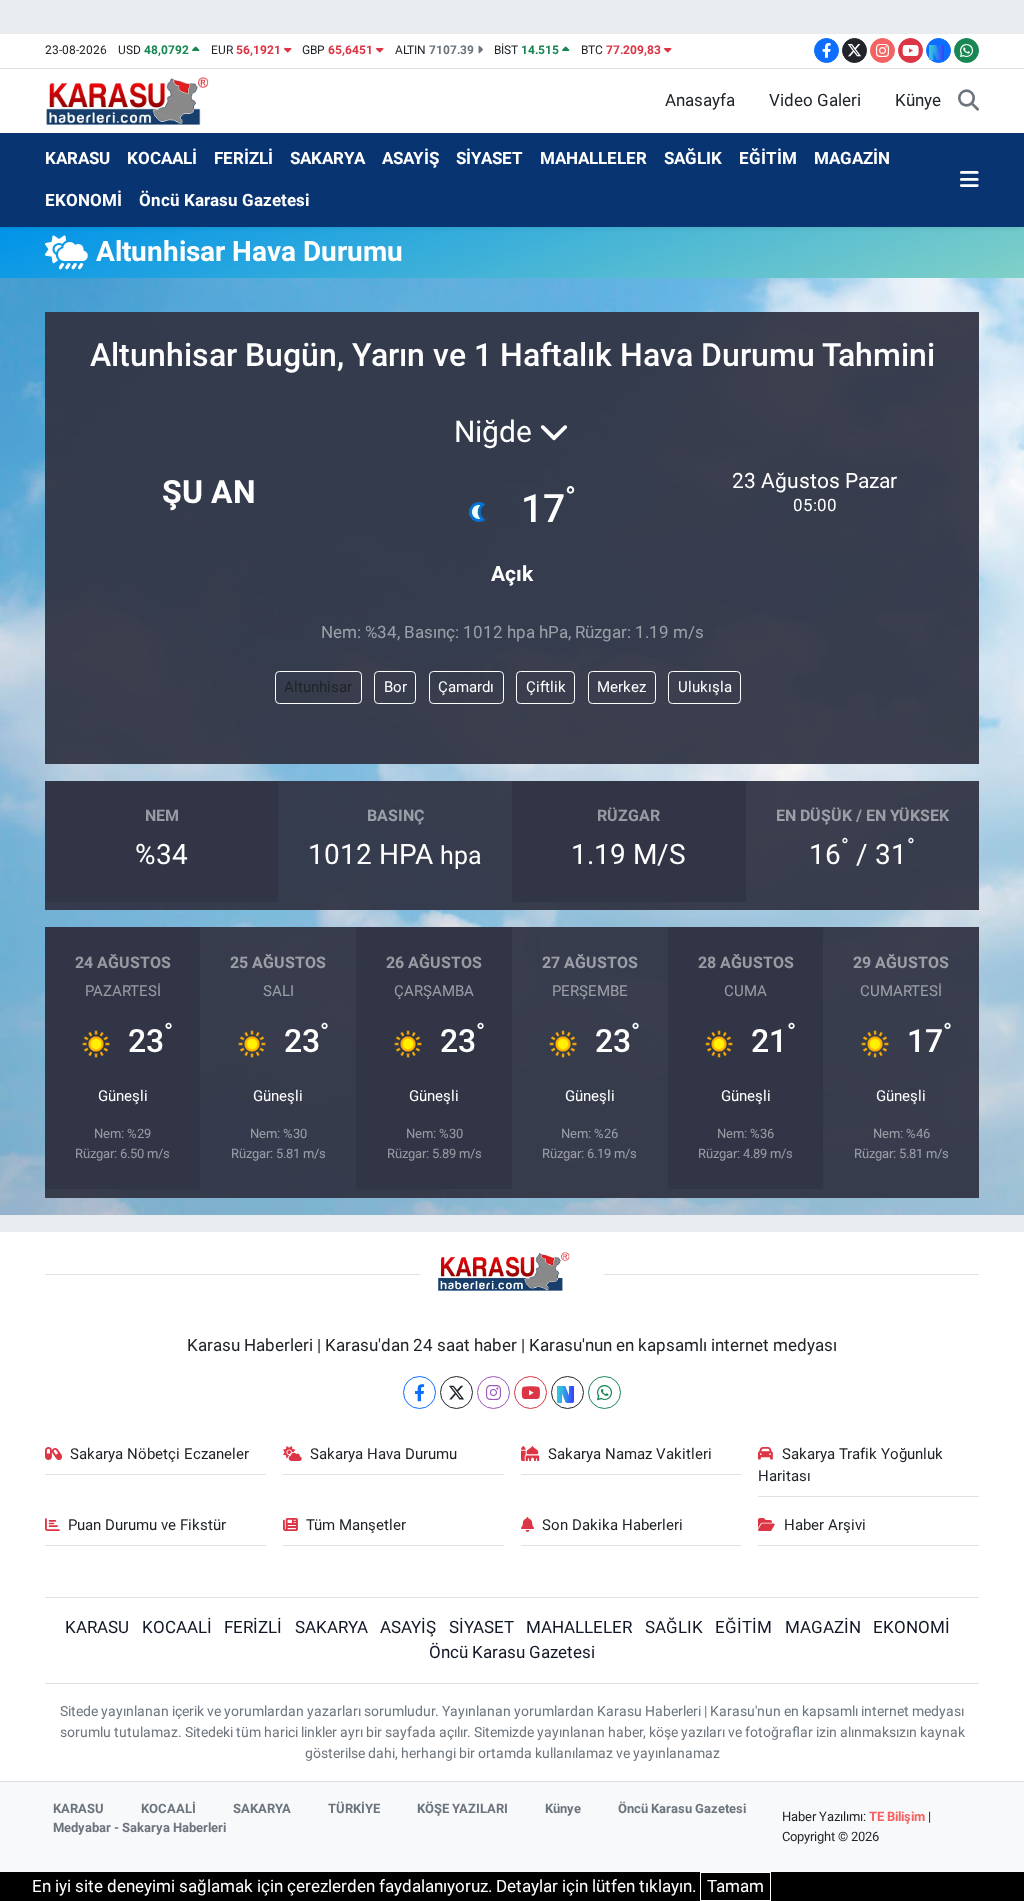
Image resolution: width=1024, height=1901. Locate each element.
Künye (918, 100)
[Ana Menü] (969, 180)
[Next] (567, 1392)
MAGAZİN (852, 158)
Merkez (621, 687)
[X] (456, 1392)
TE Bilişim (897, 1816)
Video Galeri (815, 100)
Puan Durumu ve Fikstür (147, 1525)
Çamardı (466, 687)
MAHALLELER (593, 158)
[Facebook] (419, 1392)
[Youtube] (530, 1392)
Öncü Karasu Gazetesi (224, 200)
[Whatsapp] (604, 1392)
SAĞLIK (693, 158)
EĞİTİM (768, 158)
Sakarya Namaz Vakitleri (630, 1454)
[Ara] (968, 101)
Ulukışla (705, 687)
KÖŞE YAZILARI (462, 1808)
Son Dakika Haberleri (612, 1525)
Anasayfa (700, 100)
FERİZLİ (243, 158)
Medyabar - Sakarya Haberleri (139, 1827)
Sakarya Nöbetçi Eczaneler (159, 1454)
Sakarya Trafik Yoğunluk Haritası (850, 1465)
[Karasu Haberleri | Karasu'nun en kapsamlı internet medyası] (137, 99)
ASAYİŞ (410, 158)
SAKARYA (327, 158)
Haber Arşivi (825, 1525)
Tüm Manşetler (356, 1525)
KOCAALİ (162, 158)
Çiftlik (546, 687)
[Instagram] (493, 1392)
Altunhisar (318, 687)
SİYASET (489, 158)
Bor (395, 687)
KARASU (77, 158)
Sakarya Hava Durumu (383, 1454)
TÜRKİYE (354, 1808)
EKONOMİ (83, 200)
